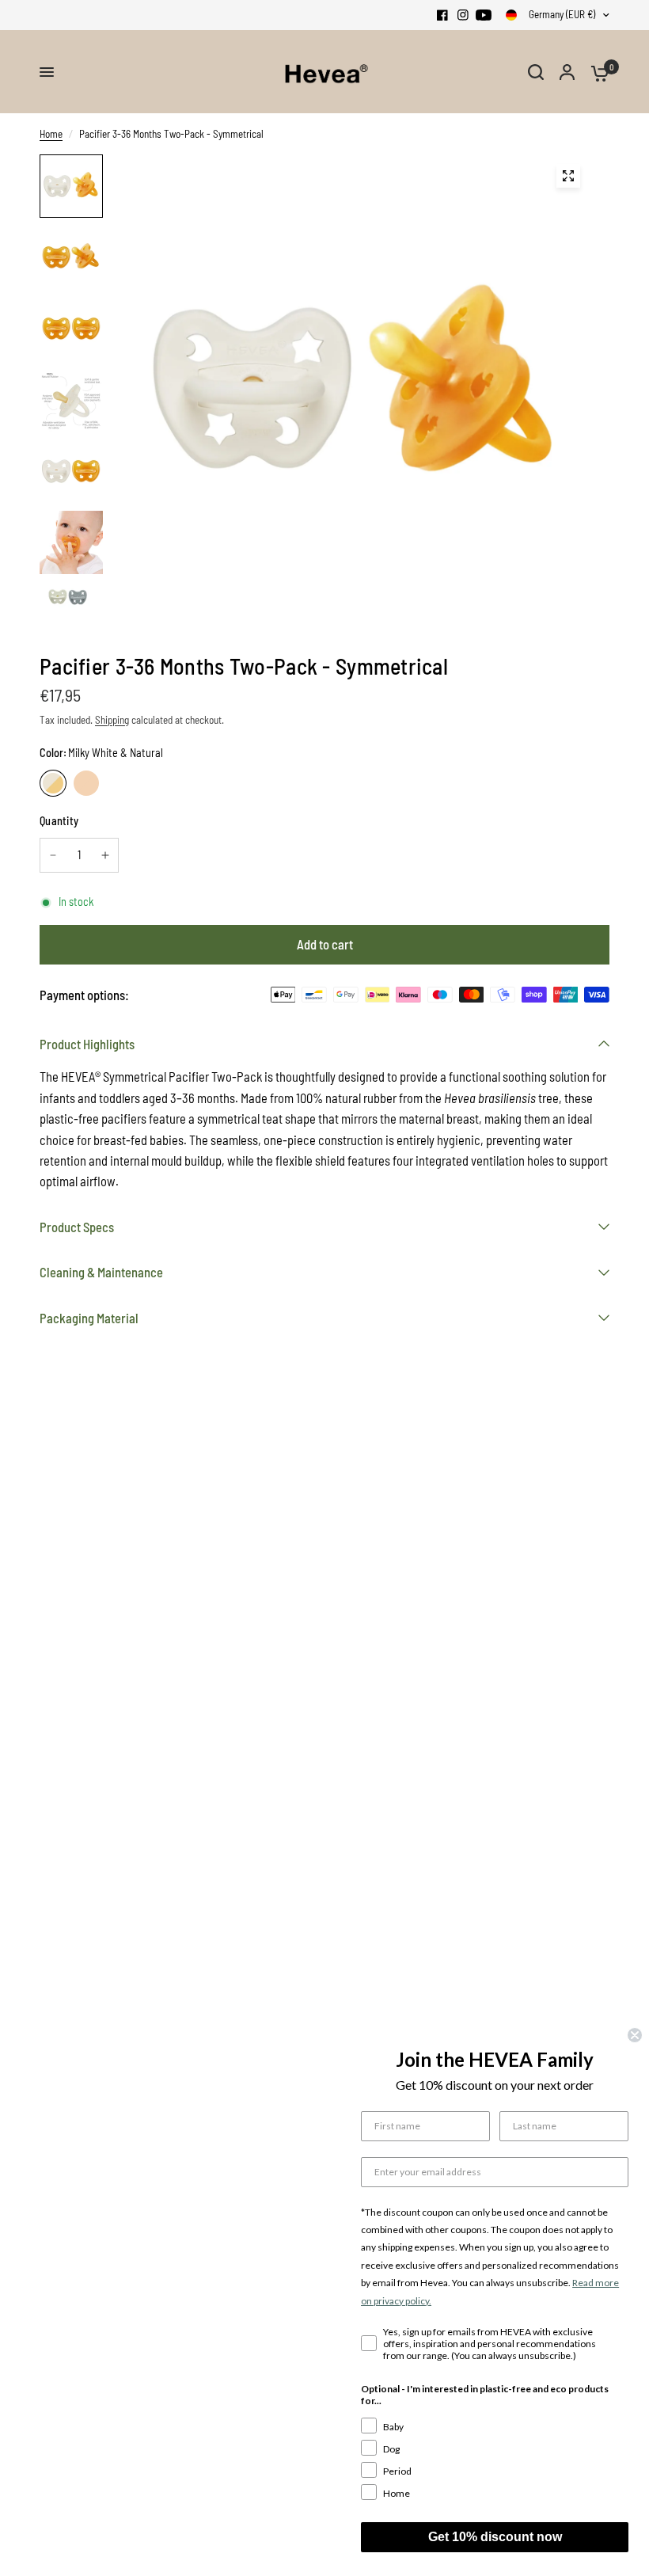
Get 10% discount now (495, 2537)
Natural (86, 783)
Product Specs (77, 1227)
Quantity (59, 821)
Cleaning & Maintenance (101, 1272)
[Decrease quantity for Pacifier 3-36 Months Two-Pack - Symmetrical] (53, 855)
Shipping (112, 720)
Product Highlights (87, 1044)
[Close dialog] (635, 2035)
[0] (596, 72)
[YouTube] (484, 15)
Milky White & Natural (53, 783)
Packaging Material (89, 1318)
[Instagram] (463, 15)
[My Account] (567, 72)
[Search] (536, 72)
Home (51, 134)
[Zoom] (568, 176)
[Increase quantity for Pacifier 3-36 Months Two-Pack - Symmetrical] (105, 855)
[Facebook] (442, 15)
